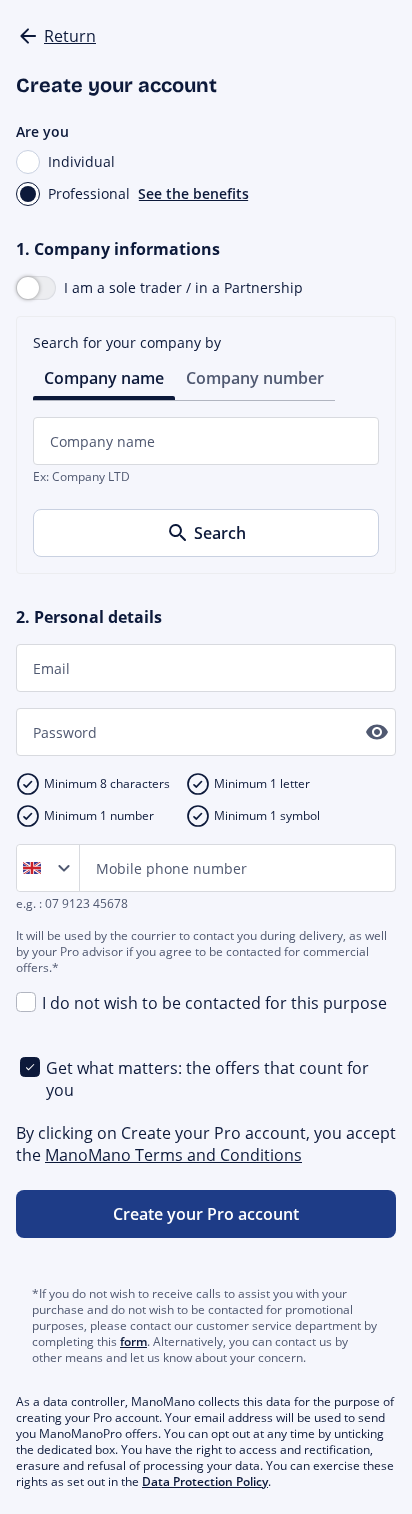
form (133, 1341)
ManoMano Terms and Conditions (173, 1155)
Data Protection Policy (205, 1481)
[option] (36, 868)
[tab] (104, 376)
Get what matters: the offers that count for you (207, 1079)
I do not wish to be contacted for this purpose (214, 1003)
